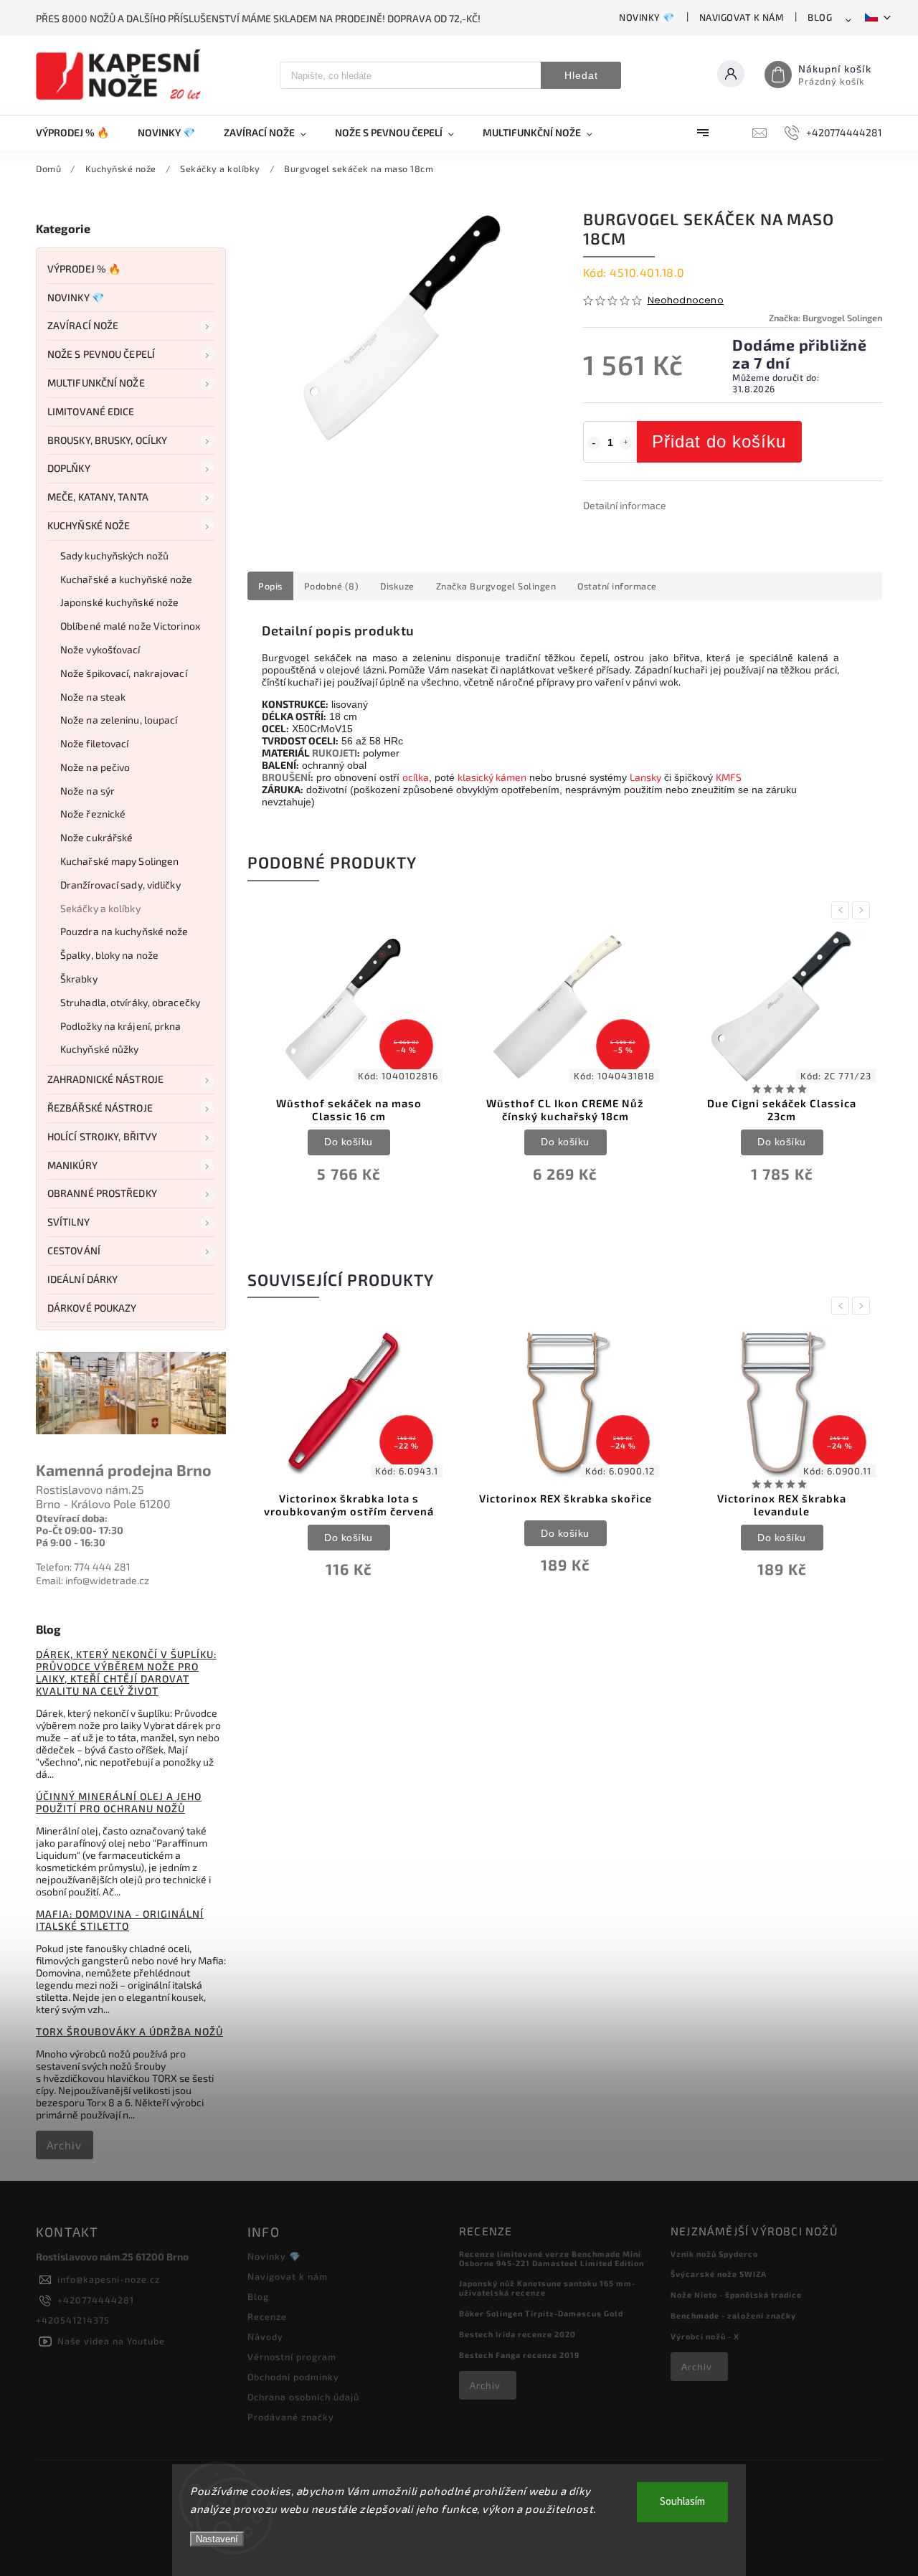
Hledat (581, 75)
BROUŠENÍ (286, 777)
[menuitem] (80, 133)
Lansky (645, 777)
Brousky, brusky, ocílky (107, 440)
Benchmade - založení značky (733, 2315)
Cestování (74, 1250)
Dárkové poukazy (92, 1308)
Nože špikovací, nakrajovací (124, 673)
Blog (820, 17)
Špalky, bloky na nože (109, 955)
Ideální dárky (82, 1279)
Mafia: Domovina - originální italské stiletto (120, 1920)
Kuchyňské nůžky (100, 1049)
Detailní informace (625, 505)
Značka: (825, 318)
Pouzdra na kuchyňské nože (124, 931)
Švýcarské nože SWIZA (719, 2274)
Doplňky (69, 468)
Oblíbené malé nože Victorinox (130, 626)
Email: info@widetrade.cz (93, 1580)
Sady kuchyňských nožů (114, 555)
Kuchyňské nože (89, 525)
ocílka (416, 777)
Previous (843, 910)
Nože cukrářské (96, 837)
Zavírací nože (83, 325)
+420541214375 (73, 2320)
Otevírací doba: (72, 1518)
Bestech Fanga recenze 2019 (519, 2355)
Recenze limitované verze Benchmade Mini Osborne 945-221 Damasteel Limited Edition (552, 2258)
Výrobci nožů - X (705, 2336)
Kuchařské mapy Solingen (119, 861)
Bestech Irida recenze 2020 (517, 2334)
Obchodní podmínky (293, 2377)
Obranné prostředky (102, 1193)
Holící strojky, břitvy (102, 1136)
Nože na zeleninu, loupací (119, 720)
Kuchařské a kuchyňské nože (127, 579)
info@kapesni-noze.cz (109, 2279)
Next (863, 910)
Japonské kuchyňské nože (119, 602)
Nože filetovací (95, 743)
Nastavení (217, 2539)
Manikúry (72, 1165)
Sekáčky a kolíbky (100, 908)
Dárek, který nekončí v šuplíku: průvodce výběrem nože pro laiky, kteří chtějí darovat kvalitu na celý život (126, 1672)
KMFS (729, 777)
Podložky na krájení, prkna (121, 1026)
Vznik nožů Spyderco (714, 2254)
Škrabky (79, 979)
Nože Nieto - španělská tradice (736, 2295)
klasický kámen (492, 777)
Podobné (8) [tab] (332, 586)
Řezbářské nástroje (100, 1108)
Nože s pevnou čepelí (101, 354)
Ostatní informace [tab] (617, 586)
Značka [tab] (496, 586)
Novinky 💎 (647, 17)
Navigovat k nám (742, 17)
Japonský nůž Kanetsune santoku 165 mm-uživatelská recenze (547, 2288)
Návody (265, 2336)
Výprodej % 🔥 (84, 269)
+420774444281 (96, 2300)
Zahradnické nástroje (105, 1079)
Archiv (64, 2145)
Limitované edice (91, 411)
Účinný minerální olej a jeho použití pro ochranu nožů (119, 1802)
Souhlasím (682, 2502)
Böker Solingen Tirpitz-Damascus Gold (541, 2313)
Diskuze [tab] (397, 586)
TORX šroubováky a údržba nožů (129, 2031)
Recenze (267, 2316)
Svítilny (68, 1222)
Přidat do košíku (719, 441)
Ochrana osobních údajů (303, 2397)
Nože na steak (93, 697)
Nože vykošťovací (100, 649)
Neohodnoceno (686, 301)
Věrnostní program (292, 2357)
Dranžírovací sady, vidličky (120, 885)
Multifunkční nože (96, 383)
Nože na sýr (87, 791)
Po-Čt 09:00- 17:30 (80, 1530)
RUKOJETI (335, 753)
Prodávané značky (291, 2417)
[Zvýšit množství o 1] (626, 443)
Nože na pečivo (95, 767)
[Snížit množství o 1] (594, 443)
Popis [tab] (270, 586)
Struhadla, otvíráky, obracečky (130, 1002)
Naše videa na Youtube (111, 2341)
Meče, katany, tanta (98, 497)
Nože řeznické (93, 814)
